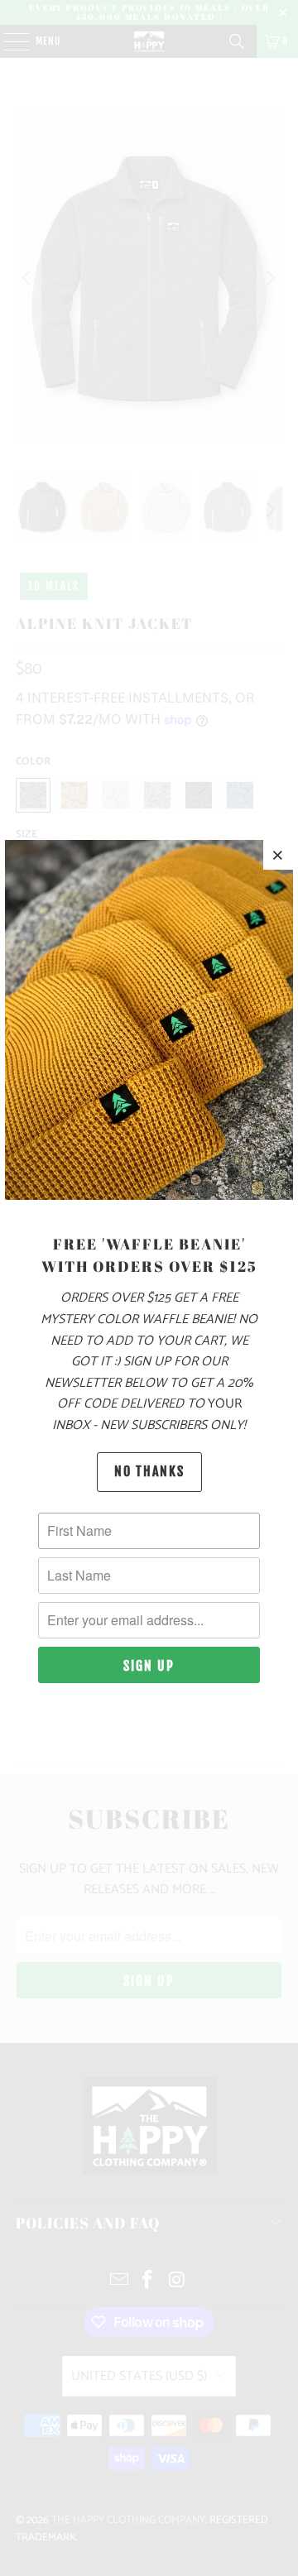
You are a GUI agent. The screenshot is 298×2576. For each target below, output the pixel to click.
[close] (278, 855)
